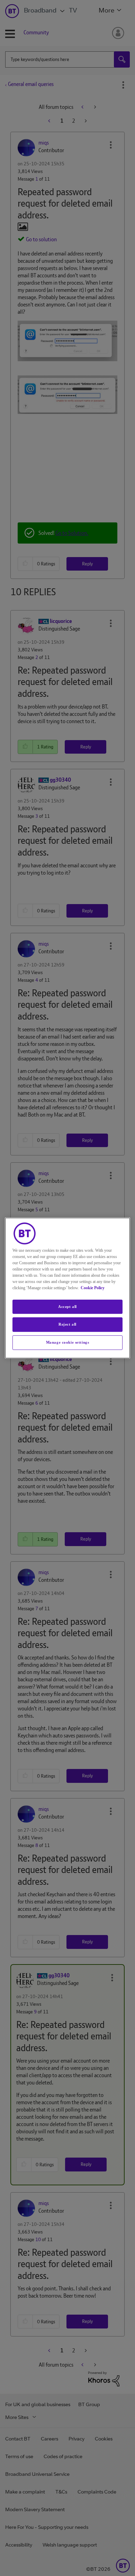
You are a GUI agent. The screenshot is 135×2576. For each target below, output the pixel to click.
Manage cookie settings (68, 1342)
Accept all (67, 1307)
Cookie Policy (93, 1288)
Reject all (67, 1325)
